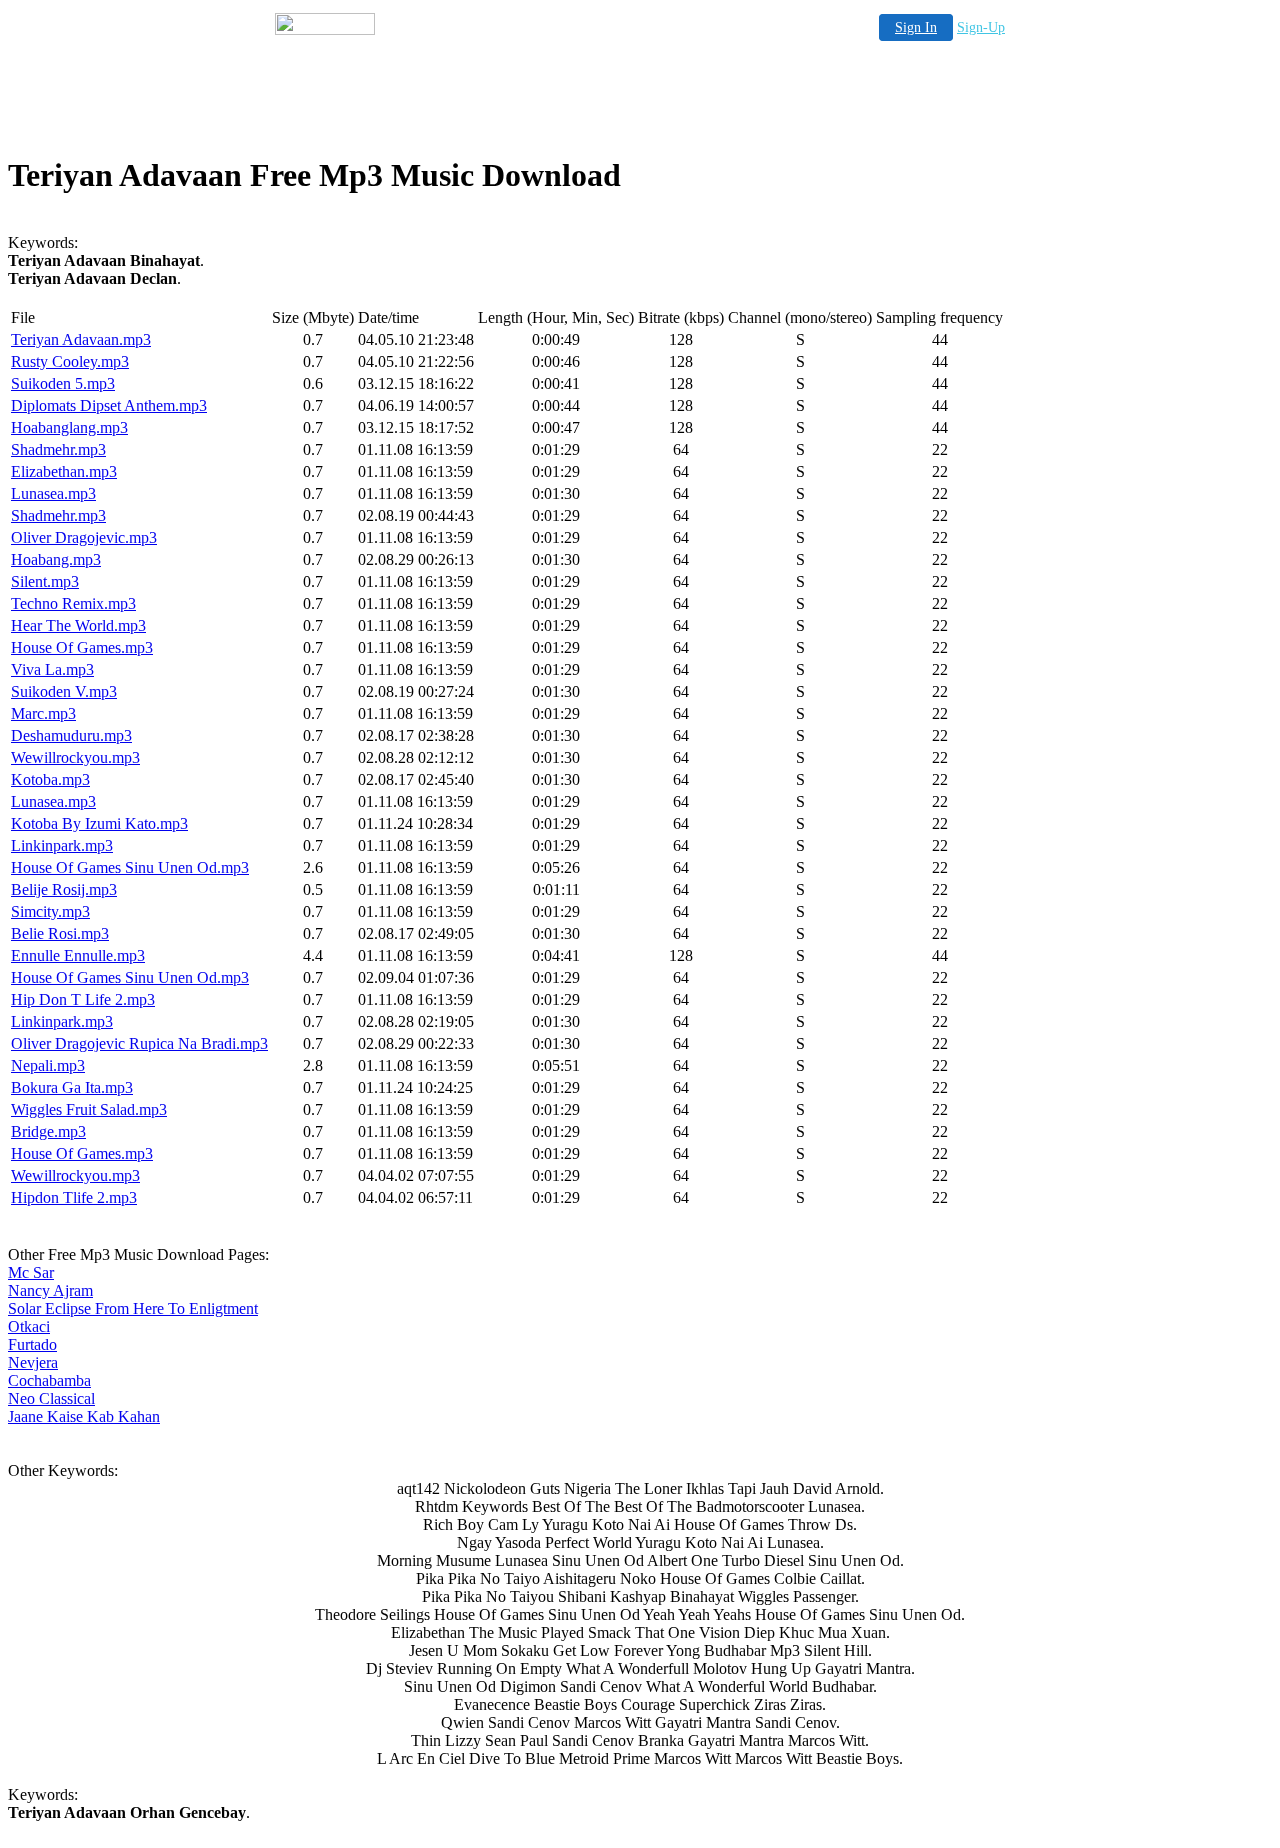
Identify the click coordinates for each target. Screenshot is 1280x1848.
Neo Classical (51, 1398)
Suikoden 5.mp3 (63, 383)
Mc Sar (31, 1272)
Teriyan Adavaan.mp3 (81, 339)
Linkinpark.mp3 (62, 845)
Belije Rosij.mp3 (64, 889)
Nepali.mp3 (48, 1065)
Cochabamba (49, 1380)
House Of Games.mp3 (82, 647)
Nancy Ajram (50, 1290)
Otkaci (29, 1326)
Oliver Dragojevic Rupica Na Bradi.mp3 (139, 1043)
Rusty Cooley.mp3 (70, 361)
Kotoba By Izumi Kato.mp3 (99, 823)
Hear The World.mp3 (78, 625)
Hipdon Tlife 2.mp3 (74, 1197)
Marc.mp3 (43, 713)
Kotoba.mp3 (50, 779)
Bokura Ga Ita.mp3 (72, 1087)
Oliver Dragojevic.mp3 (84, 537)
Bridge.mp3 (48, 1131)
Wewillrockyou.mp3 (75, 757)
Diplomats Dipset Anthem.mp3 (109, 405)
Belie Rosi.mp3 (60, 933)
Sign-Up (981, 27)
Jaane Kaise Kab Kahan (84, 1416)
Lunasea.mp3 (53, 493)
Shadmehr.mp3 (58, 449)
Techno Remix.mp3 (73, 603)
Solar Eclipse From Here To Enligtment (133, 1308)
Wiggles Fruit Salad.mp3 (89, 1109)
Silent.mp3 (45, 581)
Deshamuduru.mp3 (71, 735)
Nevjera (33, 1362)
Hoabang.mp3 (56, 559)
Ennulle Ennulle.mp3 (78, 955)
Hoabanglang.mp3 (69, 427)
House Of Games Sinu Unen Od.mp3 (130, 867)
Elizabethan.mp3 (64, 471)
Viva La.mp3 (52, 669)
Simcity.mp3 (50, 911)
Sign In (916, 27)
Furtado (32, 1344)
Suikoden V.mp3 (64, 691)
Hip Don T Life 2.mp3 (83, 999)
